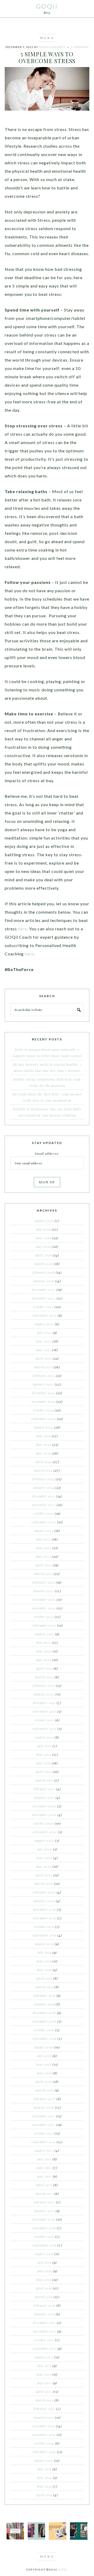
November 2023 (44, 1505)
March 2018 (45, 2090)
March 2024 (43, 1470)
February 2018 (44, 2099)
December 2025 (44, 1290)
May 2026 (43, 1247)
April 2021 (44, 1772)
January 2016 (44, 2314)
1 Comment (80, 47)
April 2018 (44, 2082)
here (22, 929)
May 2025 (44, 1350)
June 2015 (44, 2374)
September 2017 (44, 2142)
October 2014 (44, 2443)
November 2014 (44, 2435)
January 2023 (44, 1591)
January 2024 (44, 1488)
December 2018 (44, 2013)
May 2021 (44, 1763)
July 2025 (44, 1333)
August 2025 (44, 1324)
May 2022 (44, 1660)
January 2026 (44, 1281)
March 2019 (44, 1987)
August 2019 (45, 1944)
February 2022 (44, 1686)
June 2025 (44, 1341)
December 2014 (44, 2426)
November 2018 (44, 2021)
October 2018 (44, 2030)
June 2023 (44, 1548)
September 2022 (44, 1625)
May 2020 (44, 1866)
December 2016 (44, 2219)
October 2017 (44, 2133)
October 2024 (43, 1410)
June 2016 (45, 2271)
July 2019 (44, 1952)
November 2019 (44, 1918)
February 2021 (44, 1789)
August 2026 (44, 1221)
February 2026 (44, 1272)
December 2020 (44, 1806)
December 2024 (43, 1393)
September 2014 (44, 2452)
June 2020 (44, 1858)
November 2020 (44, 1815)
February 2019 (45, 1996)
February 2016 (44, 2305)
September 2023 (44, 1522)
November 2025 (44, 1298)
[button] (47, 38)
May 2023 (43, 1556)
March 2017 (44, 2194)
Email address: (47, 1153)
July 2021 (44, 1746)
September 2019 (44, 1935)
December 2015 (45, 2323)
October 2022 (44, 1617)
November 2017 (44, 2125)
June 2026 (43, 1238)
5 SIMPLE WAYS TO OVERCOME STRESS (47, 57)
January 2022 (44, 1694)
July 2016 (44, 2262)
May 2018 (44, 2073)
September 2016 (44, 2245)
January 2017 (44, 2211)
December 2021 (44, 1703)
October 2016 (44, 2237)
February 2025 (44, 1376)
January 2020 (44, 1901)
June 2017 (44, 2168)
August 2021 (44, 1737)
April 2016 (44, 2288)
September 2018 (44, 2039)
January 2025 (43, 1384)
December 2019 (45, 1909)
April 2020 (44, 1875)
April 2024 (43, 1462)
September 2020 (45, 1832)
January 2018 (44, 2107)
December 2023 (44, 1496)
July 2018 (44, 2056)
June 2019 (44, 1961)
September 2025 (44, 1315)
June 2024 (43, 1445)
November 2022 (44, 1608)
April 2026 (43, 1255)
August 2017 (44, 2150)
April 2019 (44, 1978)
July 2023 (44, 1539)
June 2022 (44, 1651)
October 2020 (44, 1823)
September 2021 (44, 1729)
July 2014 (44, 2469)
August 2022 (45, 1634)
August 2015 (44, 2357)
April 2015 (44, 2392)
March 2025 (43, 1367)
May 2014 (44, 2486)
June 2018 (44, 2064)
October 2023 (44, 1513)
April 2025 (43, 1358)
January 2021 (44, 1798)
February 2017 (44, 2202)
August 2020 (44, 1841)
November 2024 (43, 1401)
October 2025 (43, 1307)
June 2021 (44, 1754)
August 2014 (44, 2460)
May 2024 (43, 1453)
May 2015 (44, 2383)
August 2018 (44, 2047)
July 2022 (44, 1643)
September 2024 (44, 1419)
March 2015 (44, 2400)
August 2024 (43, 1427)
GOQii (47, 6)
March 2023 (44, 1574)
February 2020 (44, 1892)
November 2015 (45, 2331)
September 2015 (44, 2349)
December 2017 (44, 2116)
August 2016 (44, 2254)
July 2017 (44, 2159)
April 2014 (44, 2495)
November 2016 (44, 2228)
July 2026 (43, 1229)
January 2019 (44, 2004)
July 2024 (44, 1436)
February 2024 (43, 1479)
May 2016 (44, 2280)
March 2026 (44, 1264)
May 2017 (44, 2176)
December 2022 (44, 1599)
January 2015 (44, 2417)
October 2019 (44, 1927)
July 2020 (45, 1849)
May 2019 (44, 1970)
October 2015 (44, 2340)
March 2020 (44, 1884)
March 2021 (44, 1780)
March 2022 (44, 1677)
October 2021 (44, 1720)
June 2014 (45, 2478)
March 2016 (44, 2297)
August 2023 (44, 1531)
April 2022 (44, 1668)
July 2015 (44, 2366)
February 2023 (44, 1582)
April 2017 (44, 2185)
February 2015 (44, 2409)
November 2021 (45, 1711)
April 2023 (44, 1565)
